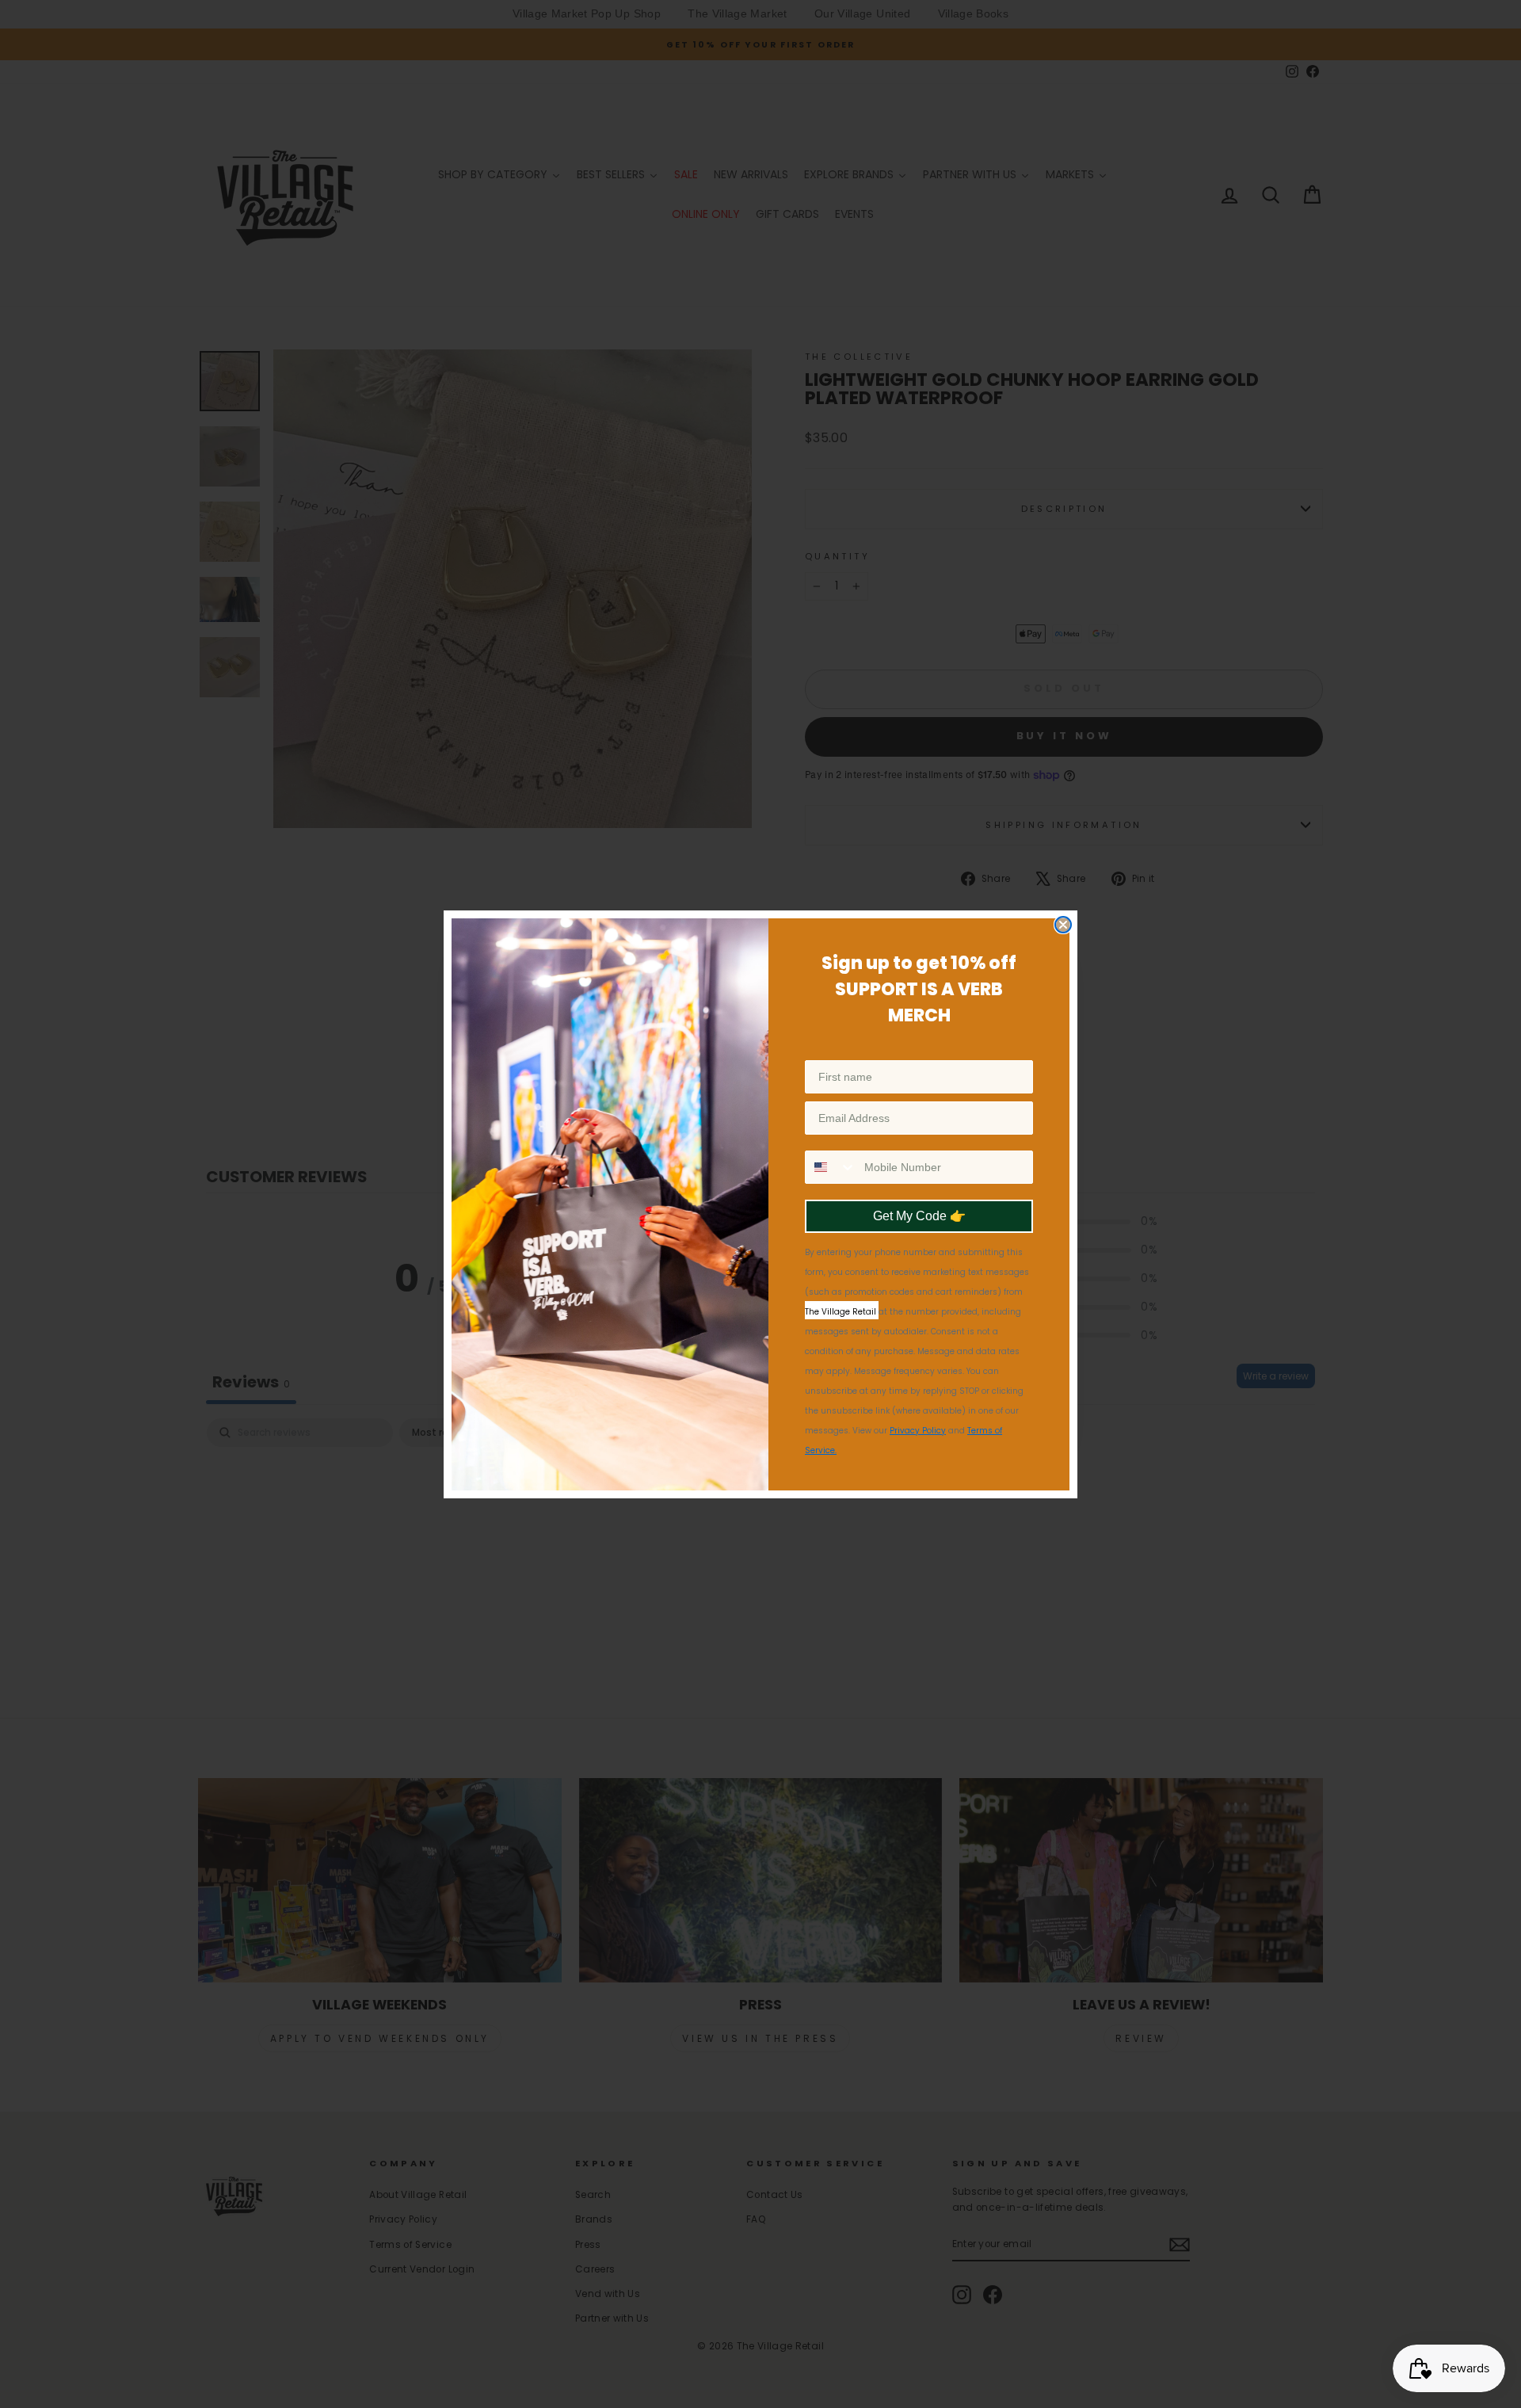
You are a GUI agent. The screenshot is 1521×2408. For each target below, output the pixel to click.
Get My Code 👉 (919, 1216)
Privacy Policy (918, 1431)
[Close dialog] (1063, 925)
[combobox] (831, 1167)
